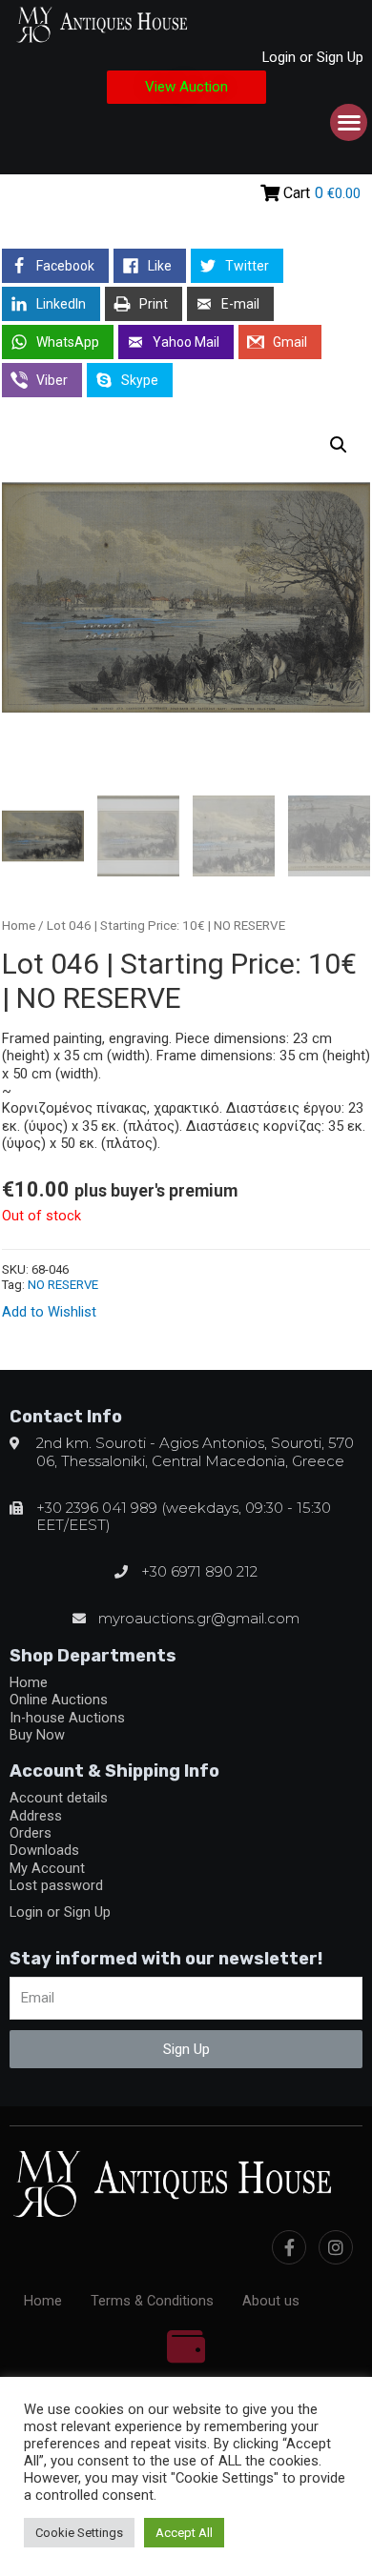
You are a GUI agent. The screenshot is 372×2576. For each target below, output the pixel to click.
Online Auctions (59, 1700)
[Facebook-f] (289, 2247)
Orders (31, 1833)
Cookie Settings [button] (79, 2533)
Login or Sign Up (313, 57)
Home (19, 926)
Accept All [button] (184, 2533)
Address (36, 1816)
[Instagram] (336, 2247)
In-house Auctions (67, 1718)
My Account (47, 1868)
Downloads (44, 1850)
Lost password (56, 1885)
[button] (186, 87)
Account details (59, 1798)
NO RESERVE (63, 1285)
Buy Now (37, 1735)
